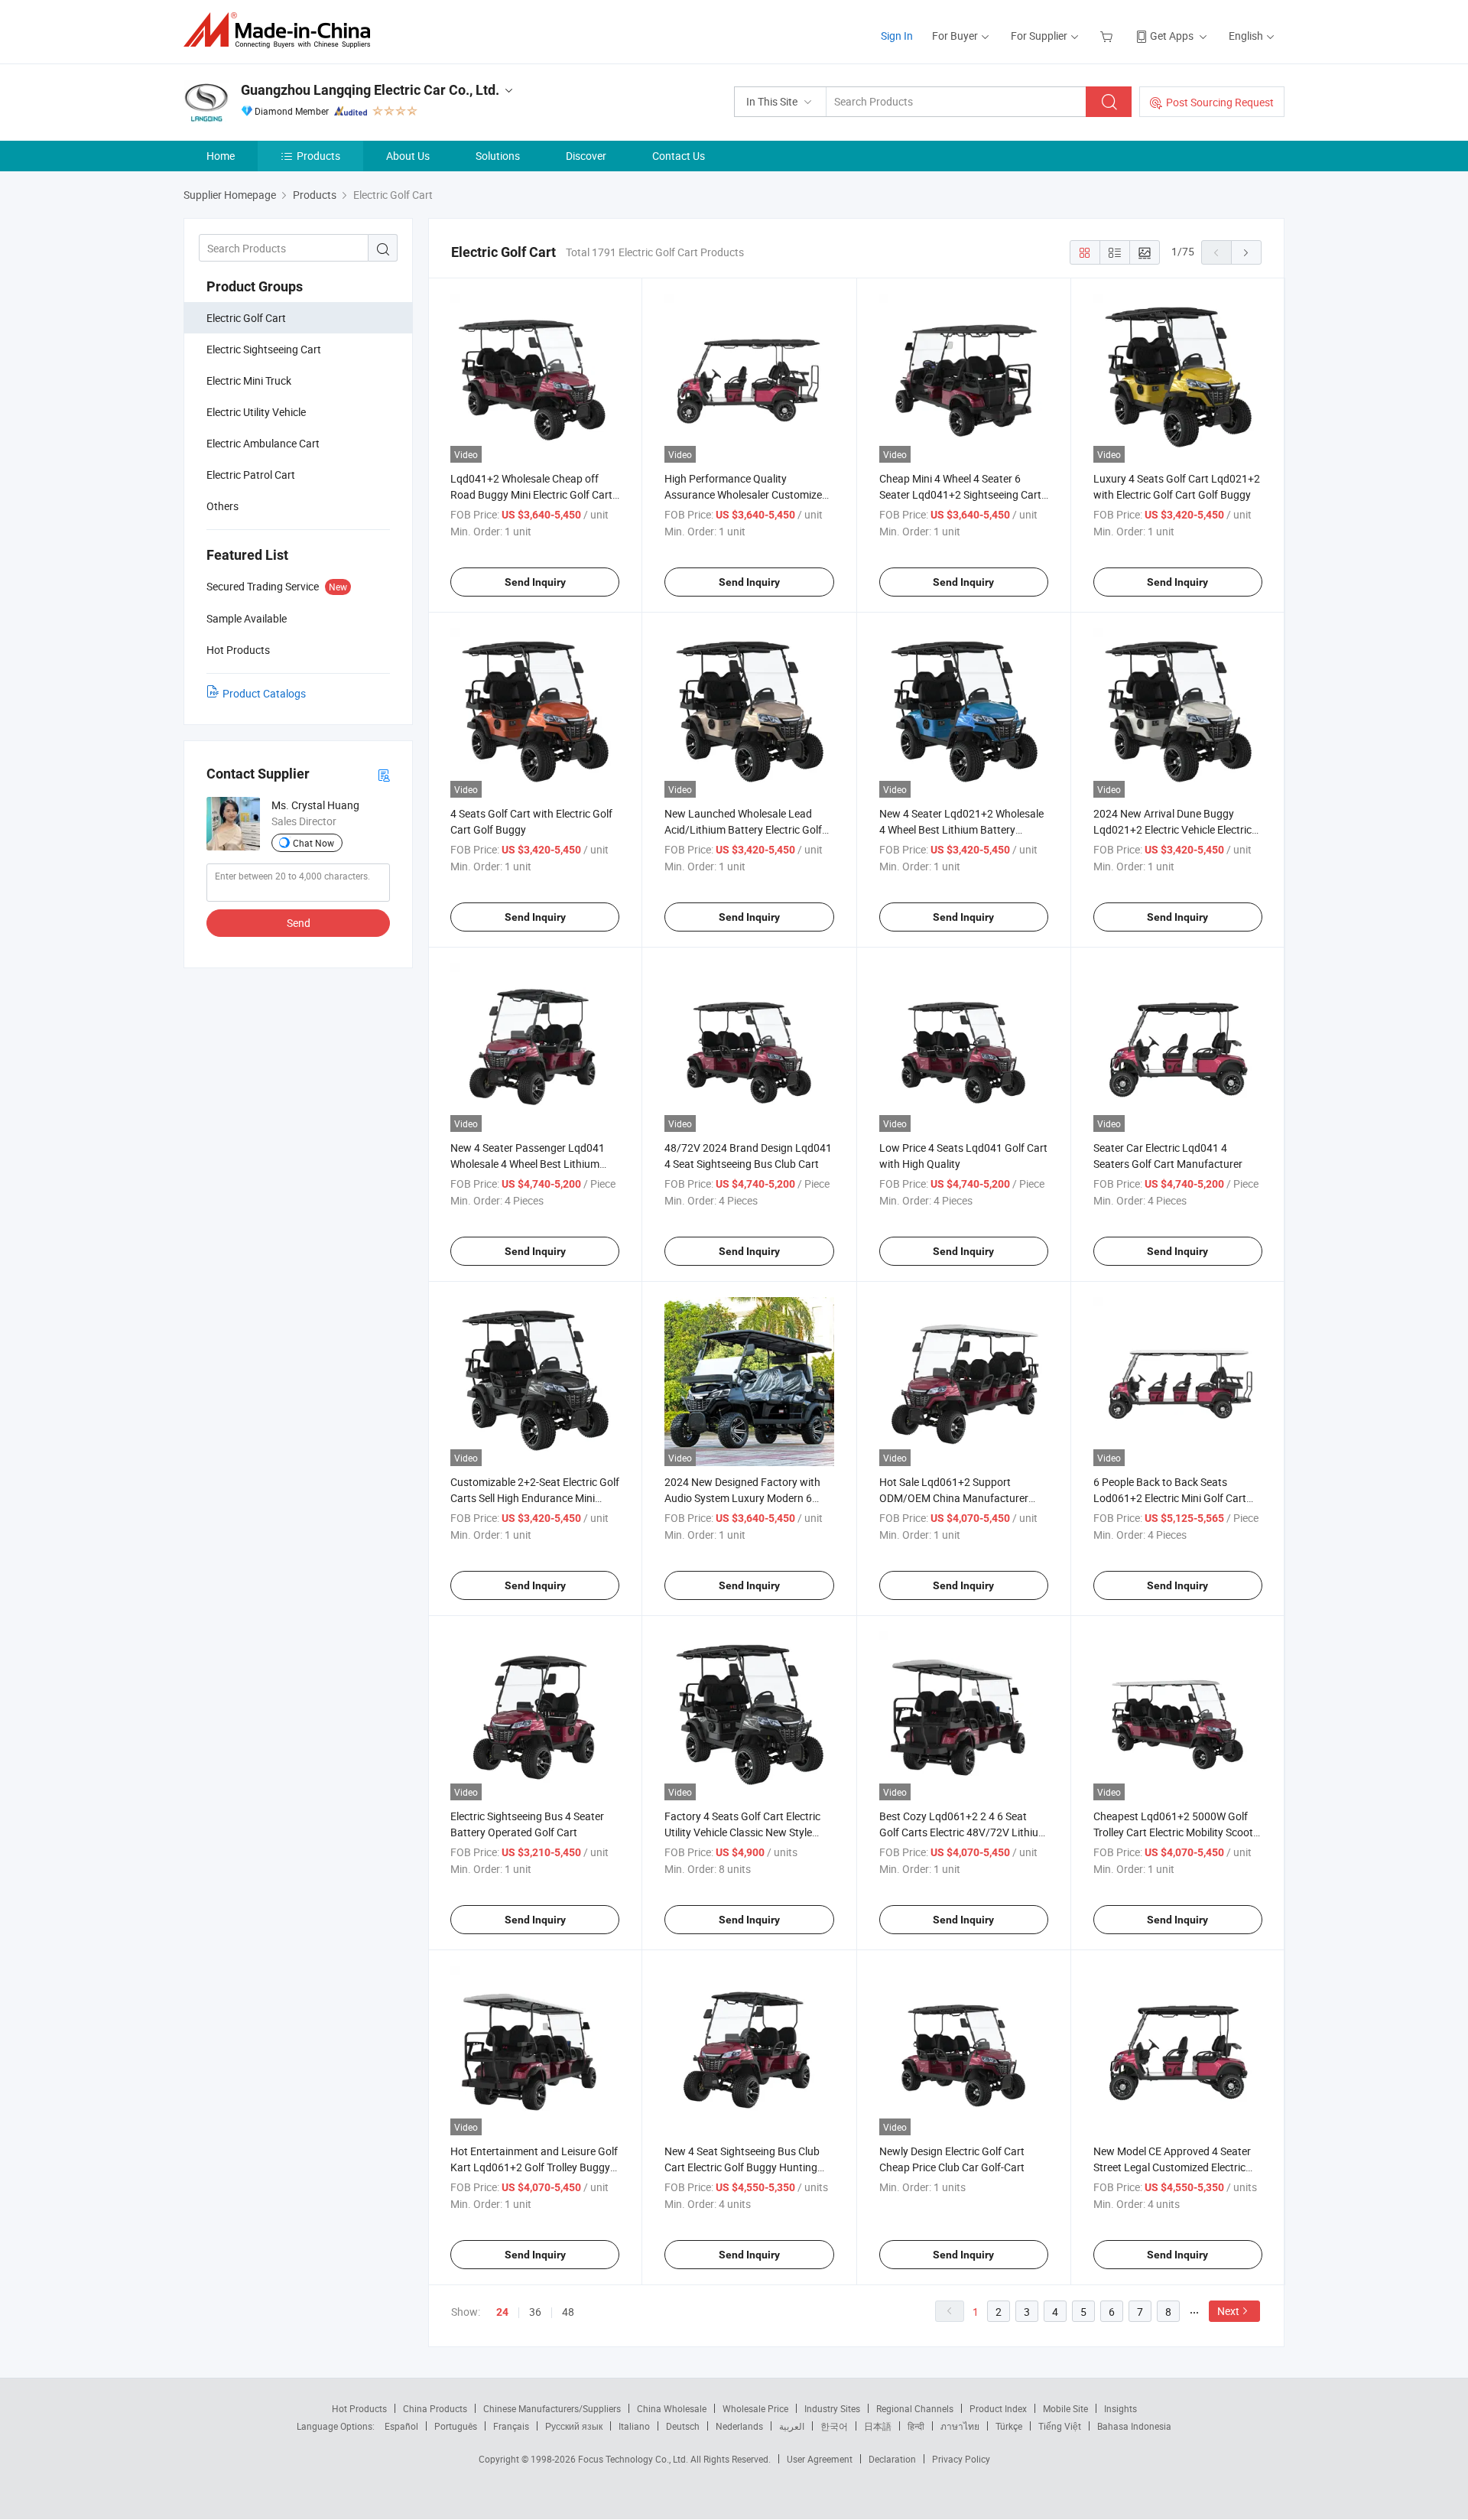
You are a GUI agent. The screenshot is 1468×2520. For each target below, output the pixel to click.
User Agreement (820, 2459)
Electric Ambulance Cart (263, 443)
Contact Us (679, 156)
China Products (435, 2408)
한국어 (834, 2426)
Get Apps (1172, 36)
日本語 (878, 2426)
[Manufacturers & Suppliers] (282, 30)
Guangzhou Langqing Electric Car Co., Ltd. (370, 90)
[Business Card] (384, 774)
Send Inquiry (535, 582)
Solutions (498, 156)
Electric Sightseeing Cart (264, 349)
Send (299, 923)
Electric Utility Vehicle (256, 412)
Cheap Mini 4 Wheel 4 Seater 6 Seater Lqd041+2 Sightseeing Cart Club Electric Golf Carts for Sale (960, 494)
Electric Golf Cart (246, 318)
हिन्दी (916, 2426)
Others (222, 506)
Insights (1120, 2408)
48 (568, 2312)
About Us (408, 156)
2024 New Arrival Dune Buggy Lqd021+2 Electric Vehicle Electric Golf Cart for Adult (1172, 829)
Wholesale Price (755, 2408)
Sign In (897, 36)
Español (401, 2426)
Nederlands (739, 2426)
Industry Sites (832, 2408)
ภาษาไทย (960, 2426)
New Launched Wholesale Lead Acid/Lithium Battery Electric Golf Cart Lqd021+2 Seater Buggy (743, 829)
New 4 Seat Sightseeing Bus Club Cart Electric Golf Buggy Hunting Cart (742, 2167)
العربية (792, 2426)
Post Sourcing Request (1220, 102)
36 (535, 2312)
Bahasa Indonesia (1134, 2426)
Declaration (892, 2459)
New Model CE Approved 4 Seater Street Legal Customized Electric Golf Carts (1172, 2167)
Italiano (634, 2426)
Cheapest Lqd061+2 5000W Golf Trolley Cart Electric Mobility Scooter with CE (1178, 1832)
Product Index (998, 2408)
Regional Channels (915, 2408)
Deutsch (683, 2426)
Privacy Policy (961, 2459)
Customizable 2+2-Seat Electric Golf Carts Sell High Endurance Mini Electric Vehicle (535, 1498)
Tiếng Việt (1060, 2426)
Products (318, 156)
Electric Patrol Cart (251, 475)
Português (456, 2426)
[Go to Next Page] (1246, 252)
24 (502, 2312)
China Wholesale (672, 2408)
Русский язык (574, 2426)
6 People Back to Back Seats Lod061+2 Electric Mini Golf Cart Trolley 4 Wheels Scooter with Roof (1174, 1498)
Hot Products (359, 2408)
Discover (586, 156)
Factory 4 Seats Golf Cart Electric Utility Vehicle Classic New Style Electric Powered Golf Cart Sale (742, 1832)
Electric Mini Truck (249, 380)
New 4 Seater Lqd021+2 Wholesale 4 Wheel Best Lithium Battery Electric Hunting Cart (961, 829)
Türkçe (1009, 2426)
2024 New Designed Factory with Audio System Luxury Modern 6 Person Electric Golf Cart (742, 1498)
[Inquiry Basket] (1108, 36)
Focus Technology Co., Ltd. (634, 2459)
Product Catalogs (264, 693)
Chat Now (313, 843)
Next (1228, 2311)
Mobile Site (1065, 2408)
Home (221, 156)
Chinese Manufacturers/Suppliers (552, 2408)
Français (511, 2426)
